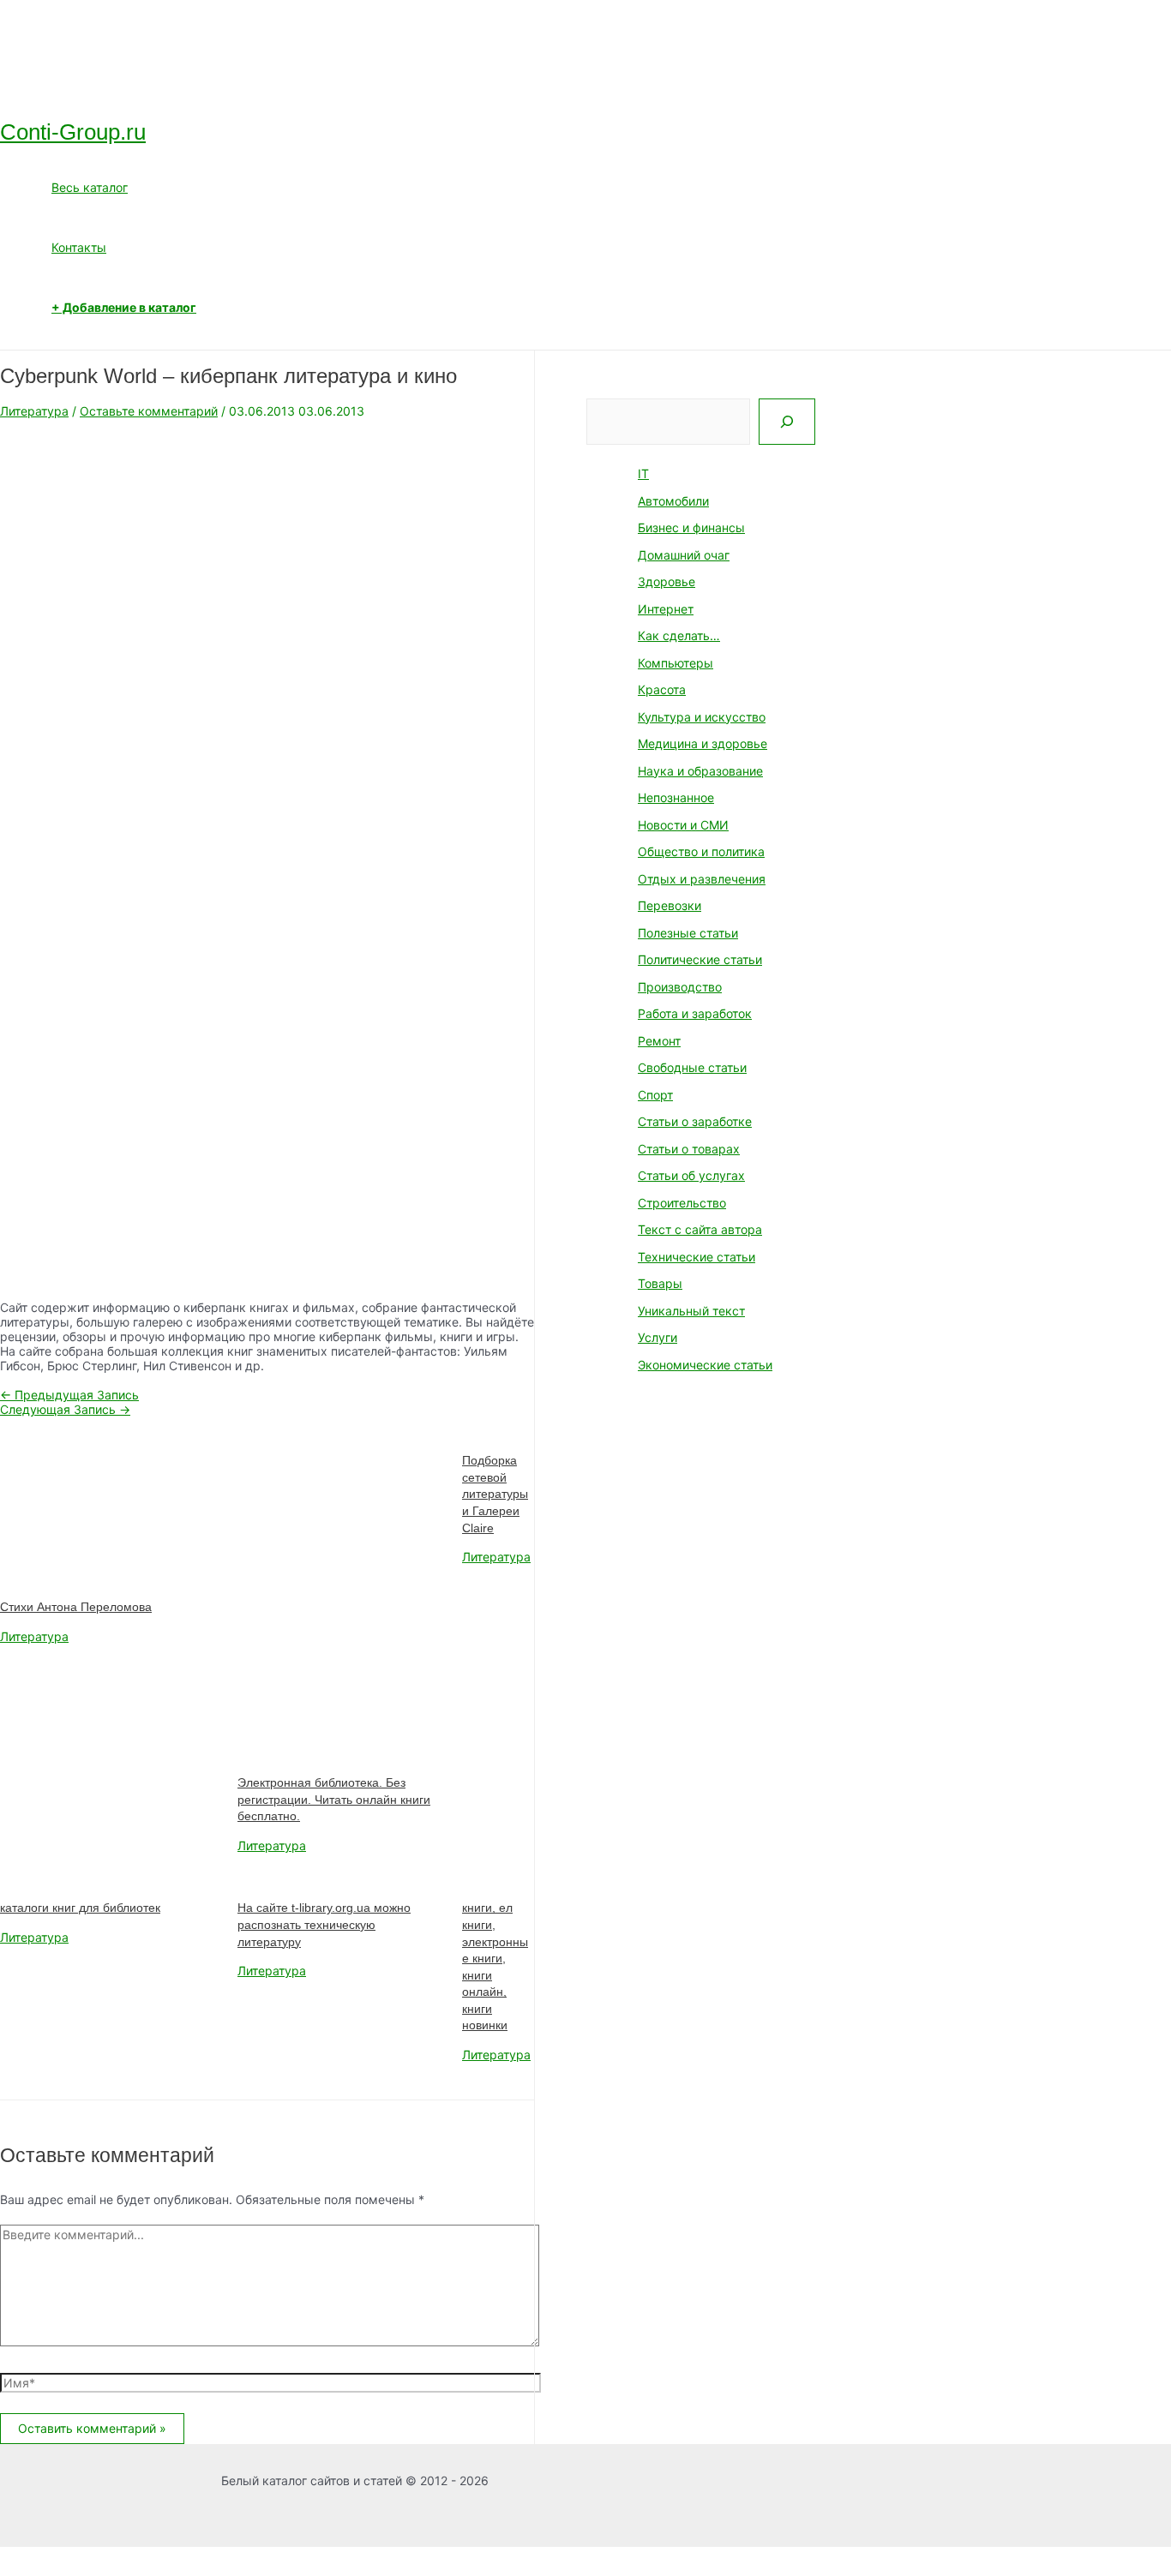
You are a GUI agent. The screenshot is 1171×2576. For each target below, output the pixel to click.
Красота (662, 689)
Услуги (658, 1337)
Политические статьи (700, 959)
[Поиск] (787, 422)
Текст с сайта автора (700, 1229)
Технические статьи (697, 1257)
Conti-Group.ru (73, 132)
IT (643, 473)
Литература (34, 411)
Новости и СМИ (683, 825)
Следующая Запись (65, 1409)
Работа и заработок (695, 1013)
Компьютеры (676, 663)
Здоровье (667, 581)
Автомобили (673, 501)
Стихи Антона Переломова (76, 1607)
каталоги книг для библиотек (80, 1908)
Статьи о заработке (695, 1121)
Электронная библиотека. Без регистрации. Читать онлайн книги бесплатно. (334, 1799)
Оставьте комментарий (149, 411)
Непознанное (676, 797)
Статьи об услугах (691, 1175)
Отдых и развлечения (702, 879)
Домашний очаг (684, 555)
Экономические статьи (705, 1365)
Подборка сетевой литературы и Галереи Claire (495, 1494)
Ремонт (659, 1041)
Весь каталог (90, 187)
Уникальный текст (691, 1311)
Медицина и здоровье (703, 743)
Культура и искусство (702, 717)
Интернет (666, 609)
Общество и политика (701, 851)
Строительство (682, 1203)
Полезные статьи (688, 933)
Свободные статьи (692, 1067)
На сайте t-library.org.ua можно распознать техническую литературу (324, 1924)
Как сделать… (679, 635)
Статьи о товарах (689, 1149)
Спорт (655, 1095)
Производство (680, 987)
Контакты (79, 247)
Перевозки (670, 905)
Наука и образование (700, 771)
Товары (660, 1283)
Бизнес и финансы (691, 527)
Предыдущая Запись (69, 1395)
